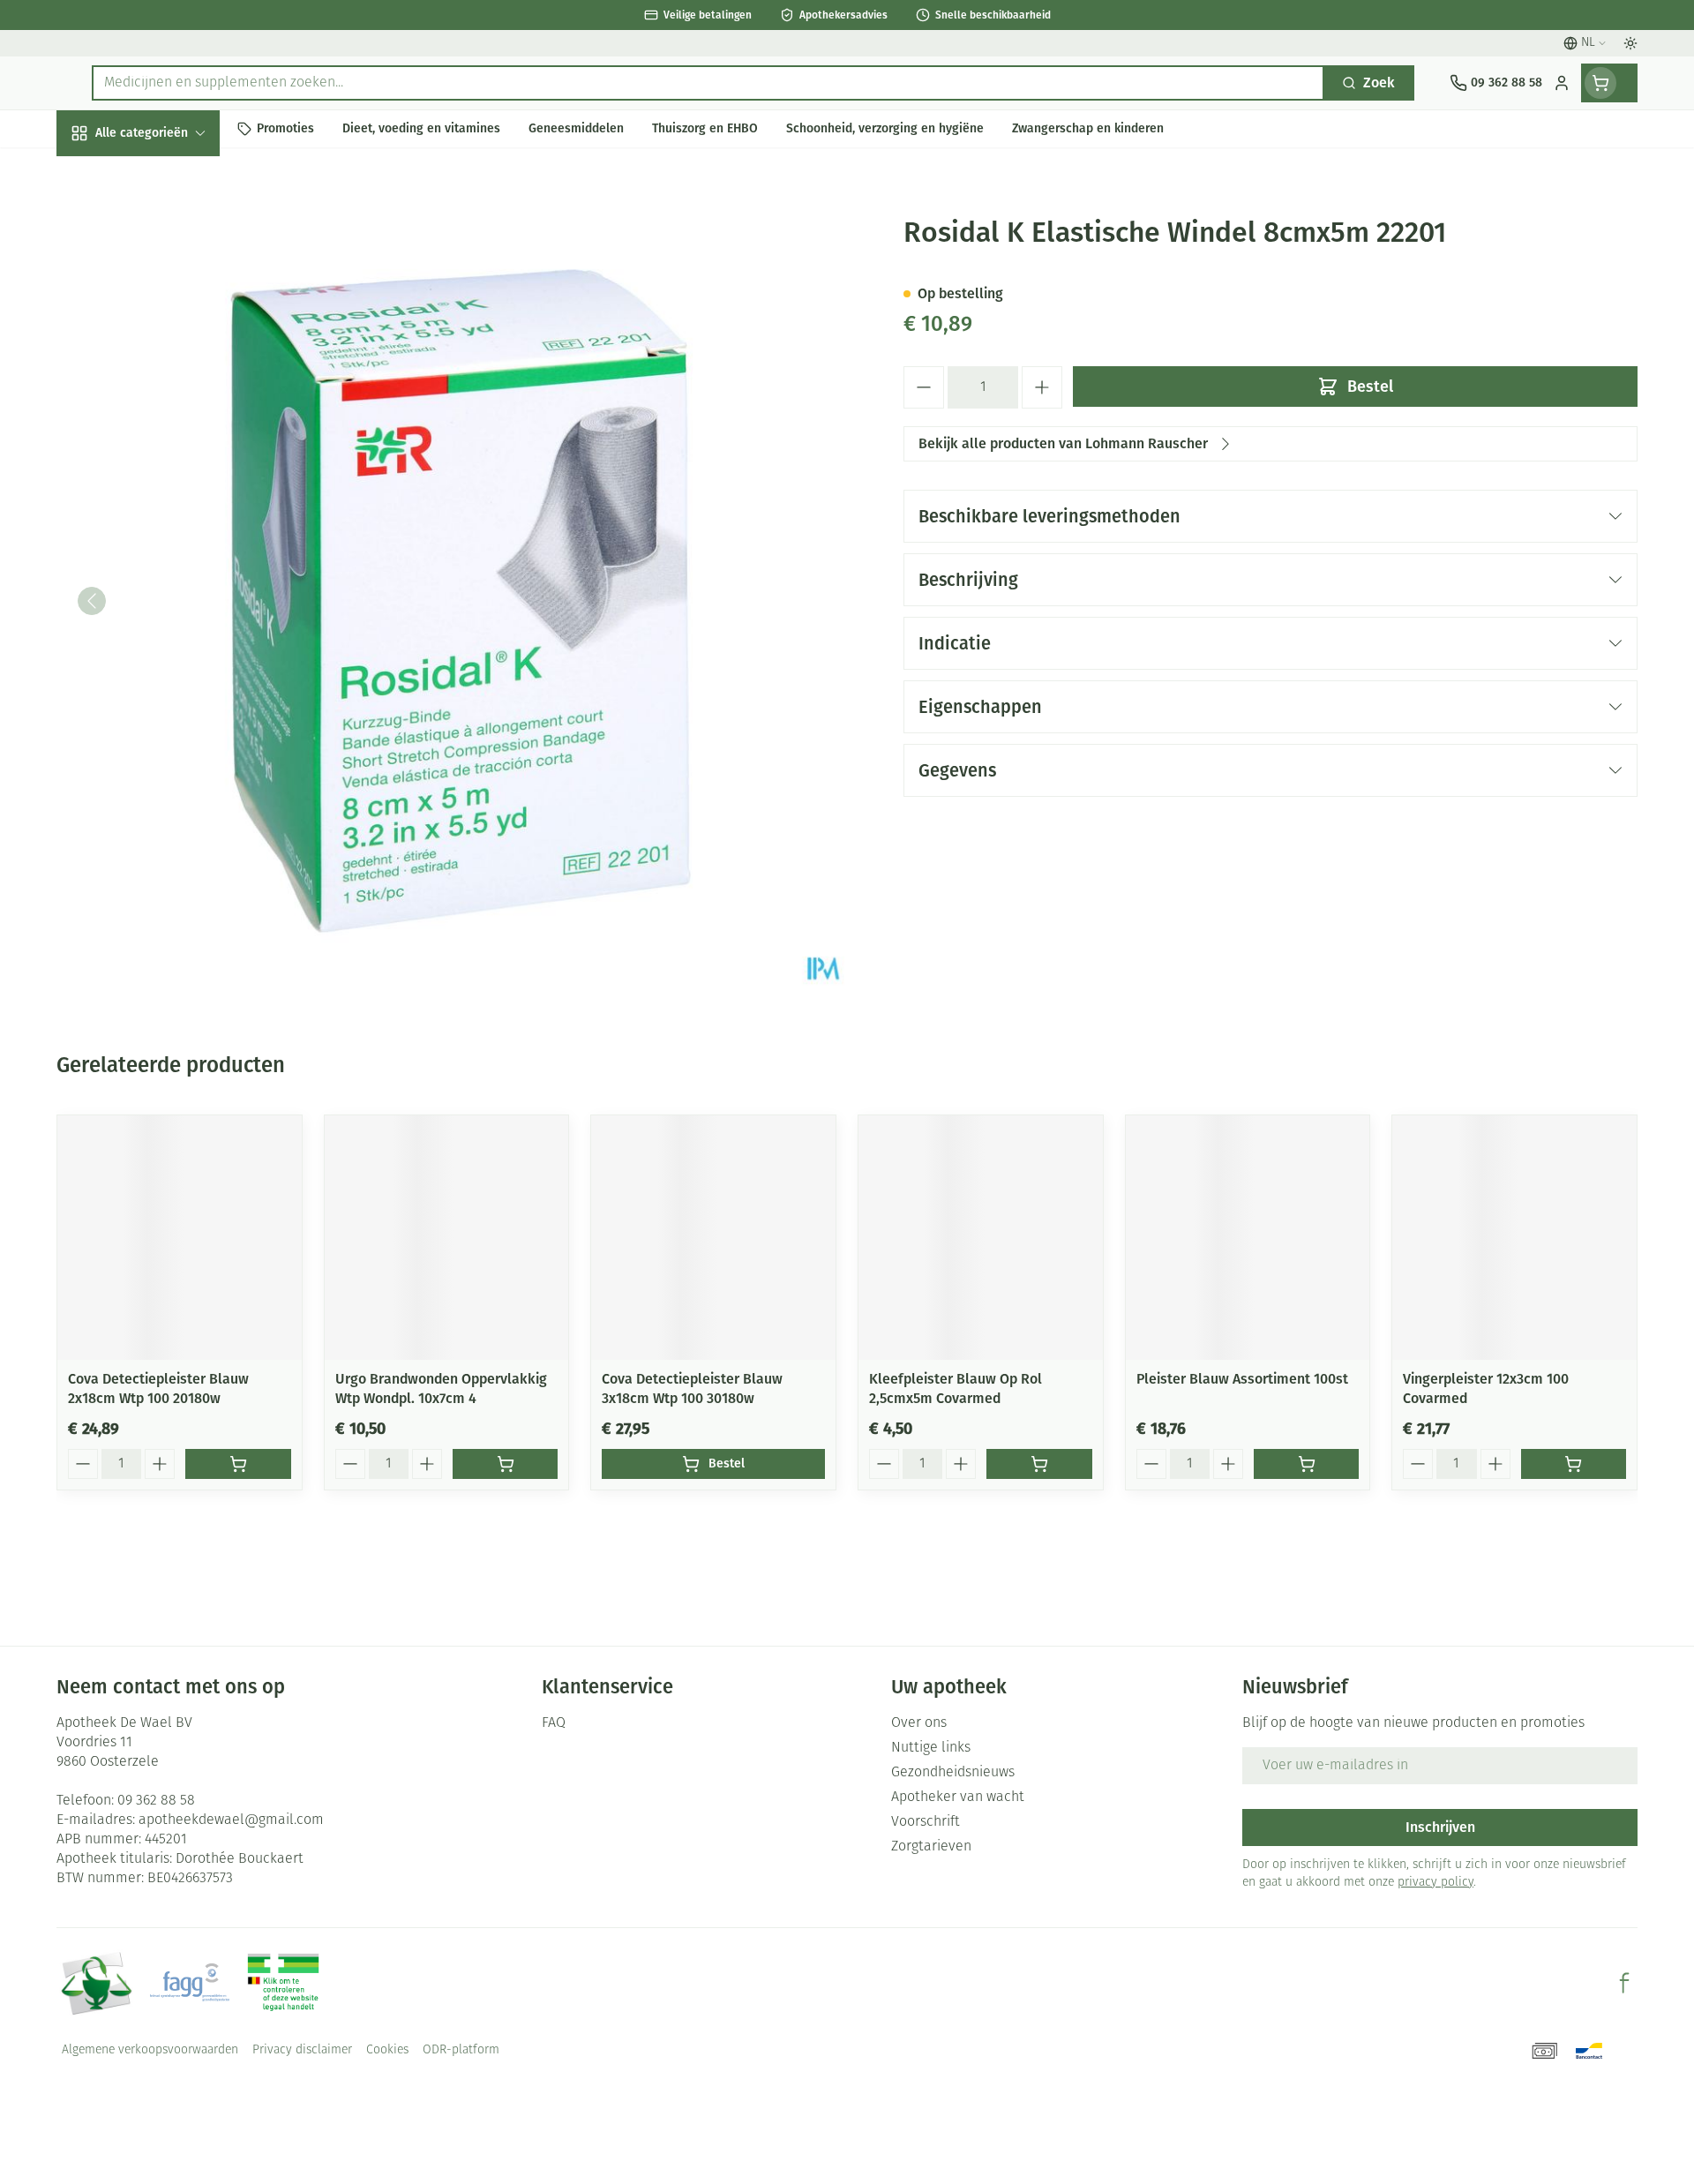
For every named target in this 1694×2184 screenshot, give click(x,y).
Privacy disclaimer (302, 2050)
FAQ (554, 1723)
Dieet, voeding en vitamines (169, 292)
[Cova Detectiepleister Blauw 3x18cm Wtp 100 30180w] (713, 1238)
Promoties (103, 173)
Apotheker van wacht (958, 1797)
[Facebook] (1624, 1983)
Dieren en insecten (169, 554)
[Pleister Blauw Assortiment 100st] (1248, 1238)
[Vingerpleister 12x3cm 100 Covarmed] (1514, 1238)
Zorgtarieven (931, 1847)
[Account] (1562, 83)
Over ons (919, 1723)
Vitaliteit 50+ (169, 411)
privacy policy (1435, 1883)
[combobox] (708, 83)
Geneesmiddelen (169, 601)
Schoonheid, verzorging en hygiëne (169, 228)
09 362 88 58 (156, 1801)
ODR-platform (461, 2050)
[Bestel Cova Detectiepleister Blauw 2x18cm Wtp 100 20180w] (238, 1464)
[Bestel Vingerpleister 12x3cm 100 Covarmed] (1574, 1464)
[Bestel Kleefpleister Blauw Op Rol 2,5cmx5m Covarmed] (1039, 1464)
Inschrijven (1440, 1827)
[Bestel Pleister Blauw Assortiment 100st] (1306, 1464)
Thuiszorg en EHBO (169, 506)
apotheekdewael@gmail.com (231, 1820)
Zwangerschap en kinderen (169, 355)
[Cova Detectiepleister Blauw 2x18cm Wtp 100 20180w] (180, 1238)
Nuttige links (931, 1748)
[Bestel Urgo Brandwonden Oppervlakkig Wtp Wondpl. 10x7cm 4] (505, 1464)
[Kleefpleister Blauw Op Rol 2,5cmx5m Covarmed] (981, 1238)
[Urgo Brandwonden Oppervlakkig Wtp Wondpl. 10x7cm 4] (447, 1238)
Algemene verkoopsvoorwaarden (150, 2050)
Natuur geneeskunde (169, 458)
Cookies (387, 2050)
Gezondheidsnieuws (953, 1773)
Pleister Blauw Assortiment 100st (1242, 1379)
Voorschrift (926, 1822)
